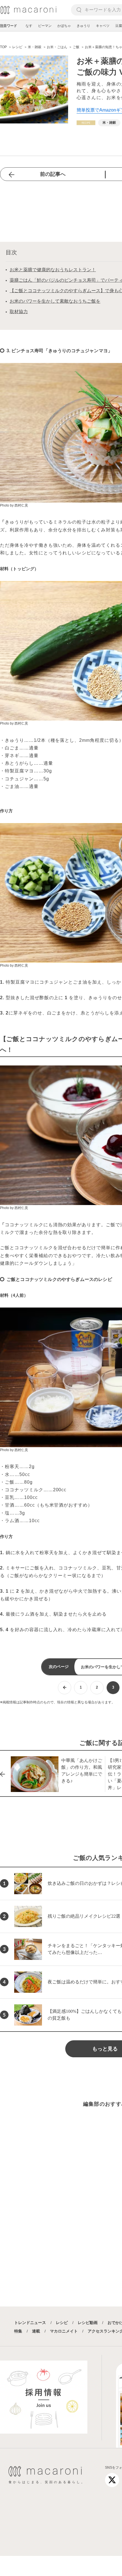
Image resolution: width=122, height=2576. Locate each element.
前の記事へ (53, 174)
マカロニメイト (64, 2331)
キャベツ (103, 26)
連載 (36, 2331)
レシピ (62, 2323)
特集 (18, 2331)
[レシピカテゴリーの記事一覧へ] (86, 123)
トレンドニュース (30, 2323)
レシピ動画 (88, 2323)
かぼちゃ (64, 26)
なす (29, 26)
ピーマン (45, 26)
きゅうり (83, 26)
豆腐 (119, 26)
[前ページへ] (65, 1688)
